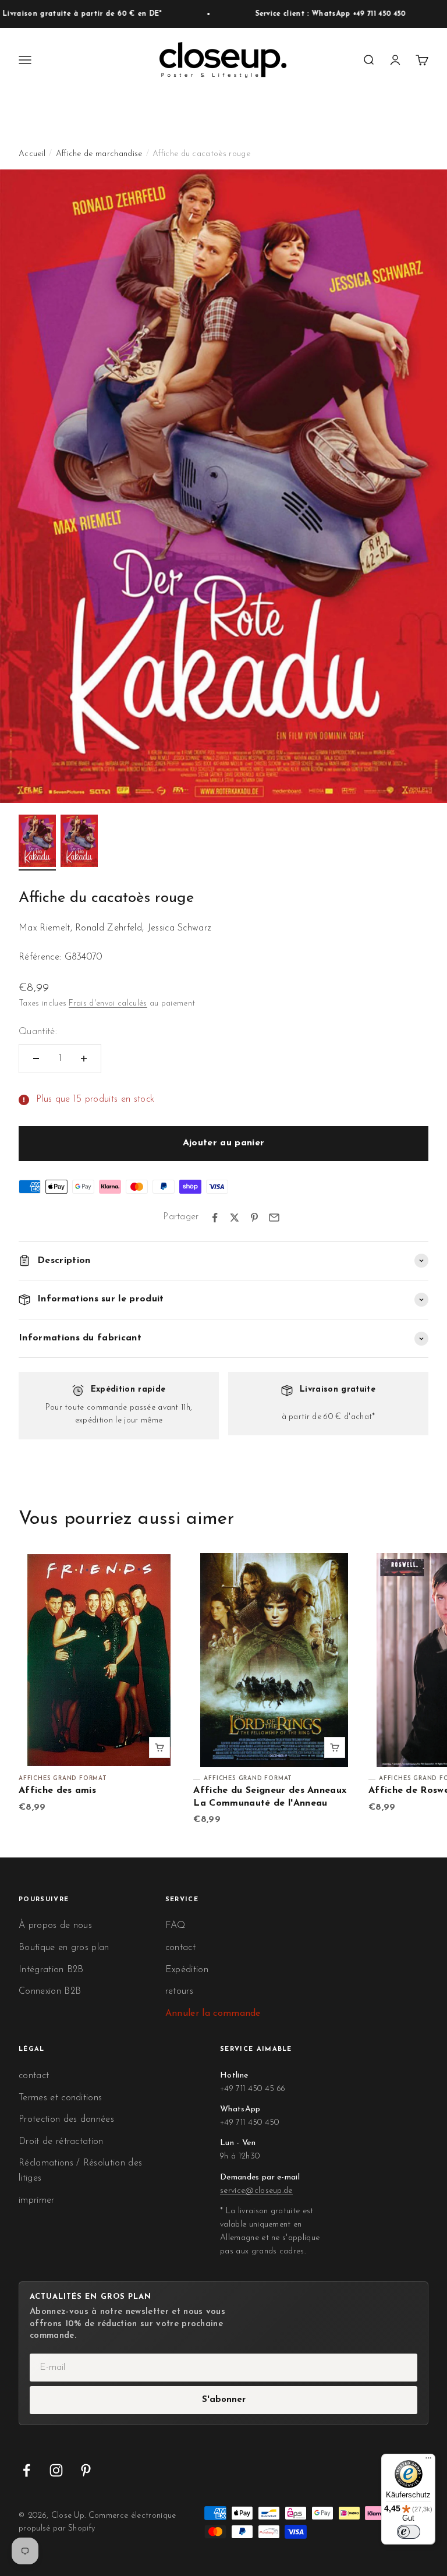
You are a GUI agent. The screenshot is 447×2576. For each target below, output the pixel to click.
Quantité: (38, 1032)
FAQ (175, 1926)
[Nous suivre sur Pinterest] (86, 2470)
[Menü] (428, 2461)
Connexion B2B (50, 1991)
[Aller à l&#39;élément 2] (79, 843)
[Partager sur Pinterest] (254, 1218)
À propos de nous (55, 1926)
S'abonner (224, 2400)
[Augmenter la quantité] (84, 1059)
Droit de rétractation (61, 2142)
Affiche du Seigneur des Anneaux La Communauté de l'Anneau (270, 1797)
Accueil (32, 154)
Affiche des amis (57, 1791)
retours (179, 1991)
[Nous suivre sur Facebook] (26, 2470)
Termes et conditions (60, 2098)
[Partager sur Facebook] (215, 1218)
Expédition (187, 1970)
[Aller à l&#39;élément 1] (37, 843)
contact (180, 1948)
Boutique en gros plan (64, 1948)
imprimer (37, 2200)
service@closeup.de (256, 2191)
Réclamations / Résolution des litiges (80, 2171)
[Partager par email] (274, 1218)
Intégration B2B (51, 1970)
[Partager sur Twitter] (235, 1218)
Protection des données (66, 2119)
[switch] (409, 2532)
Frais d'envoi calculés (108, 1004)
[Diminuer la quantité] (36, 1059)
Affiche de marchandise (99, 154)
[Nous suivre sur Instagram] (56, 2470)
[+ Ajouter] (159, 1747)
